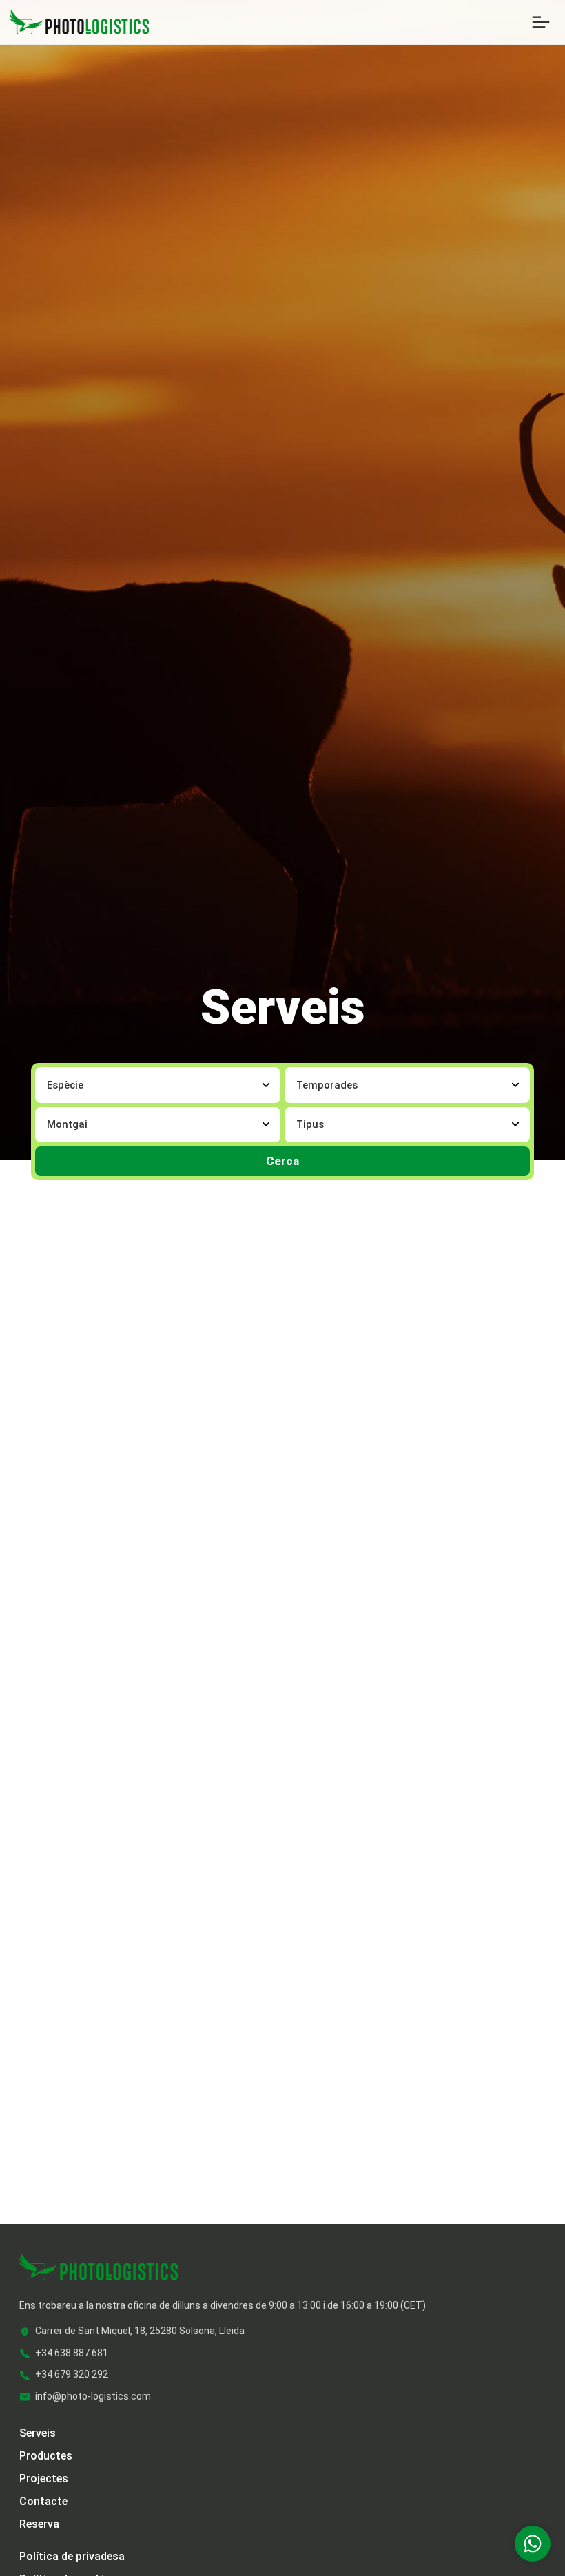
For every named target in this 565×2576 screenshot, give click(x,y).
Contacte (43, 2501)
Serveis (38, 2433)
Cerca (282, 1161)
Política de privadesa (72, 2556)
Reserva (39, 2524)
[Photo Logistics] (79, 21)
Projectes (44, 2479)
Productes (46, 2456)
